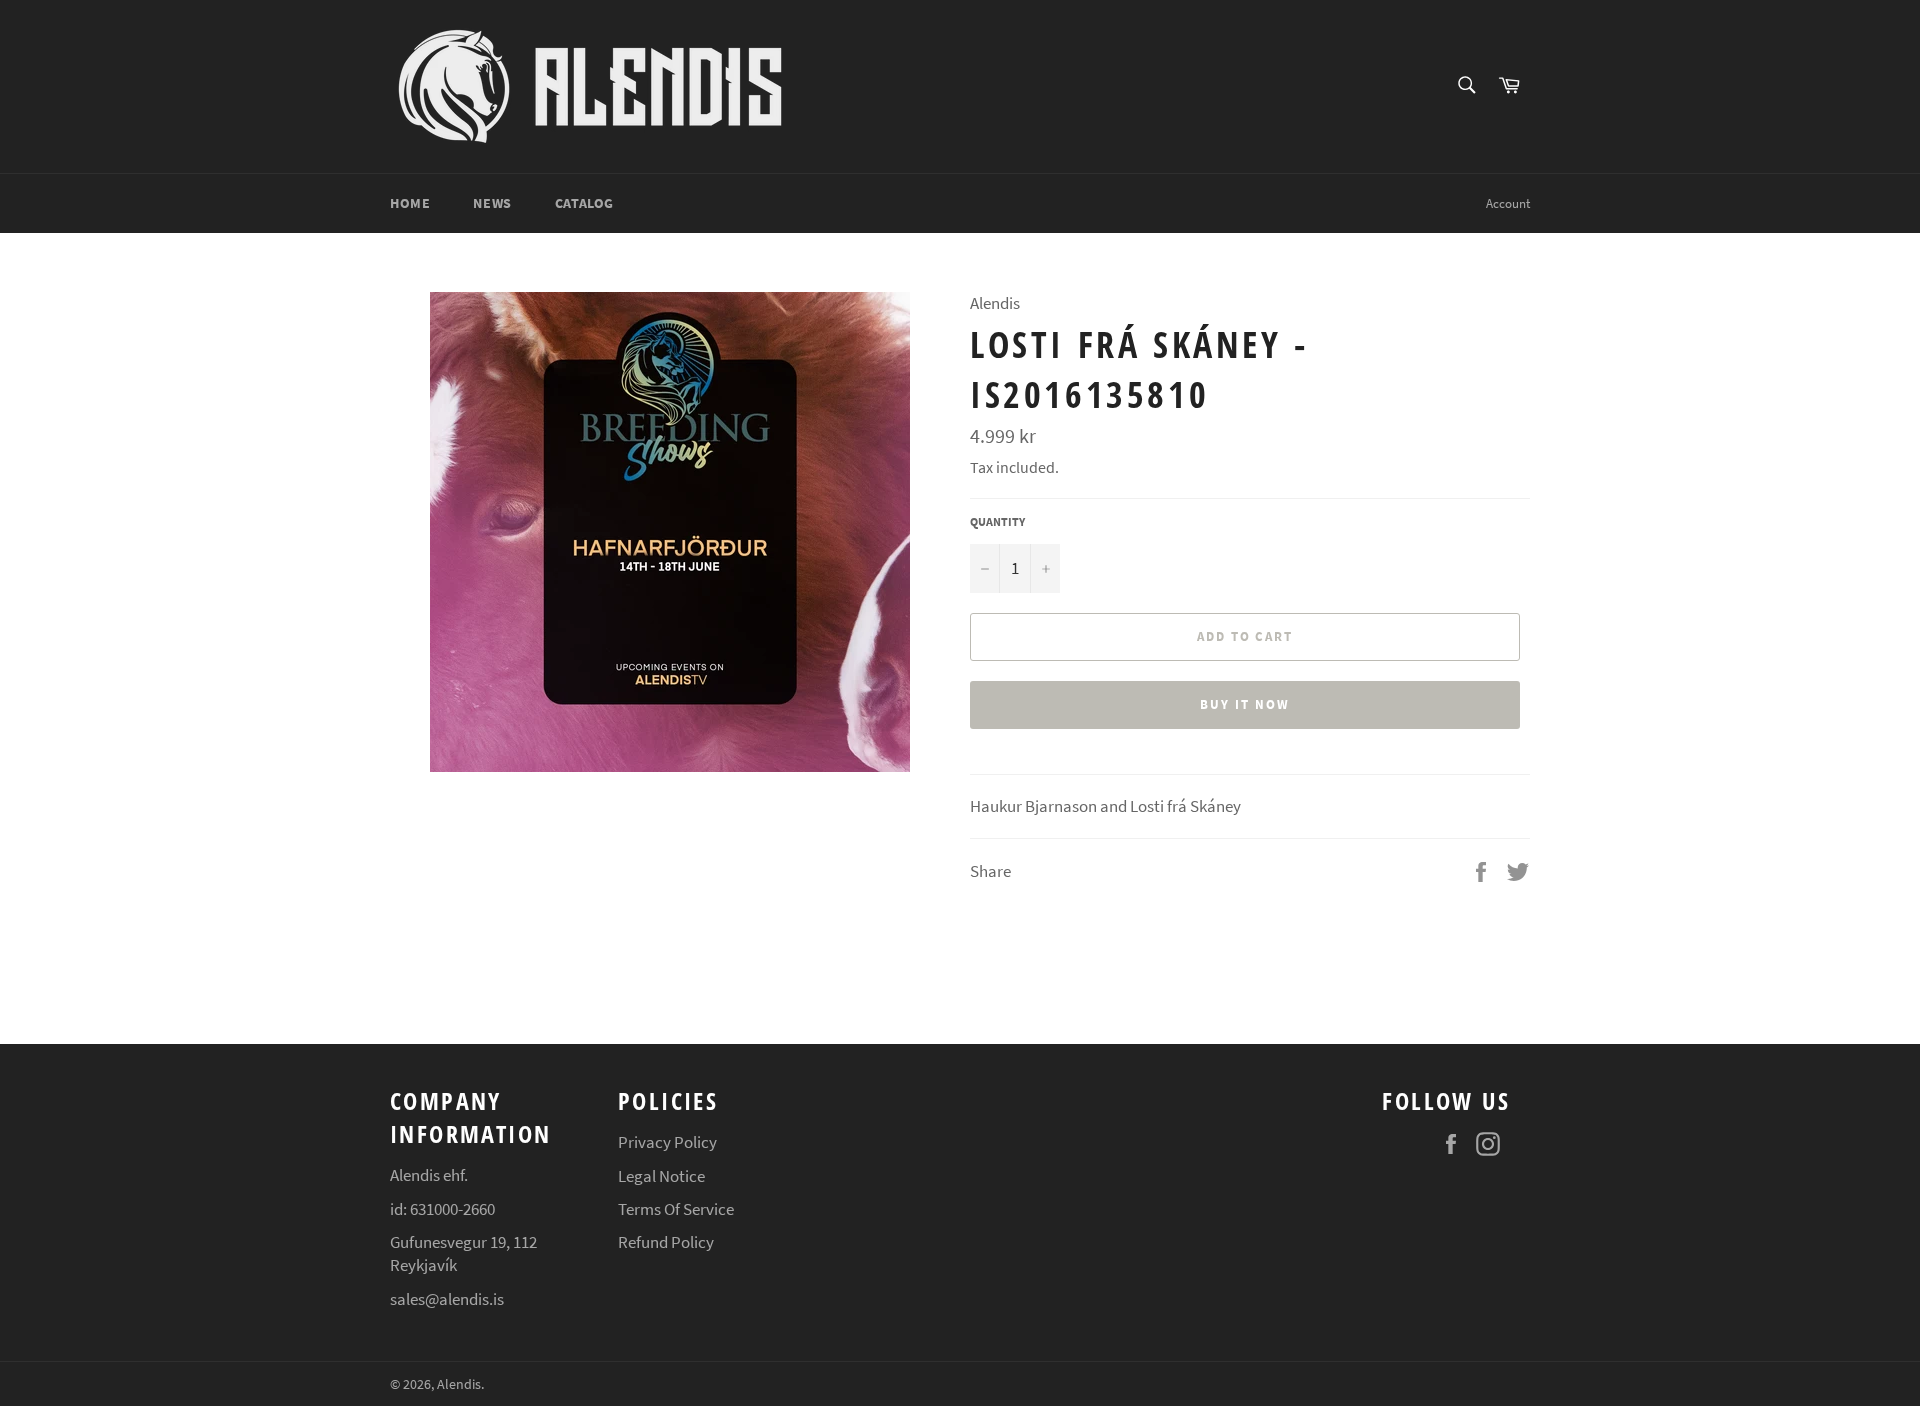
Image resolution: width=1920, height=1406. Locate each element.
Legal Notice (661, 1176)
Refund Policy (666, 1242)
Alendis (459, 1384)
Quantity (997, 521)
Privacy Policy (667, 1142)
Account (1508, 203)
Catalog (584, 203)
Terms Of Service (676, 1209)
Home (410, 203)
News (492, 203)
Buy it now (1245, 704)
